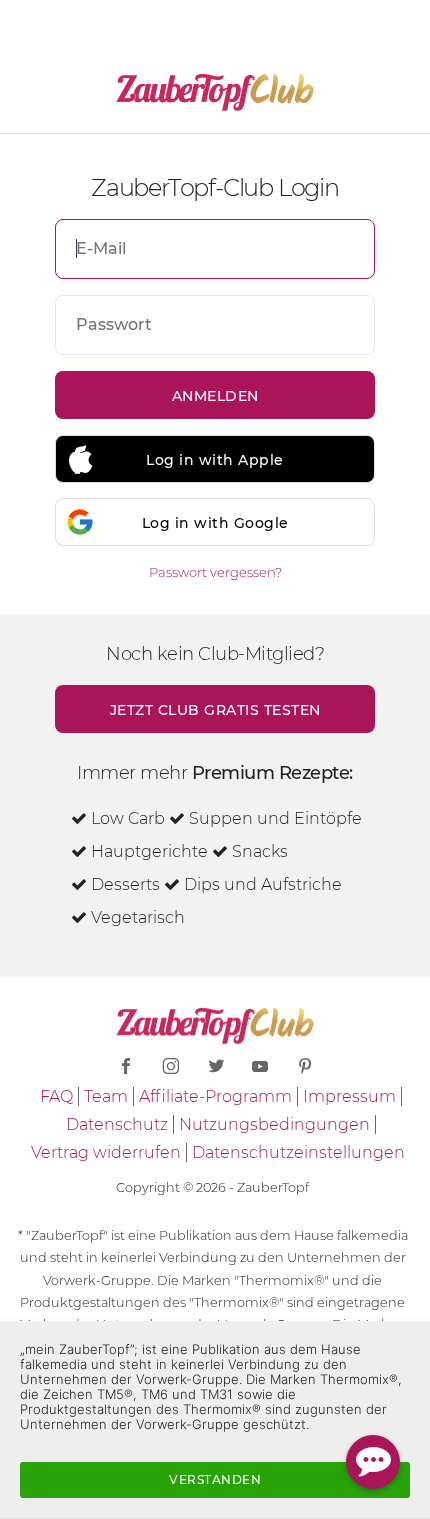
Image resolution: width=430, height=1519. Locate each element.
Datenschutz (117, 1124)
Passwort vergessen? (215, 572)
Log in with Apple (215, 460)
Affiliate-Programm (215, 1096)
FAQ (56, 1096)
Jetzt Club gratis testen (215, 710)
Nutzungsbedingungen (274, 1124)
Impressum (349, 1096)
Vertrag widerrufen (106, 1152)
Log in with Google (215, 523)
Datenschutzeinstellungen (298, 1152)
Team (106, 1096)
